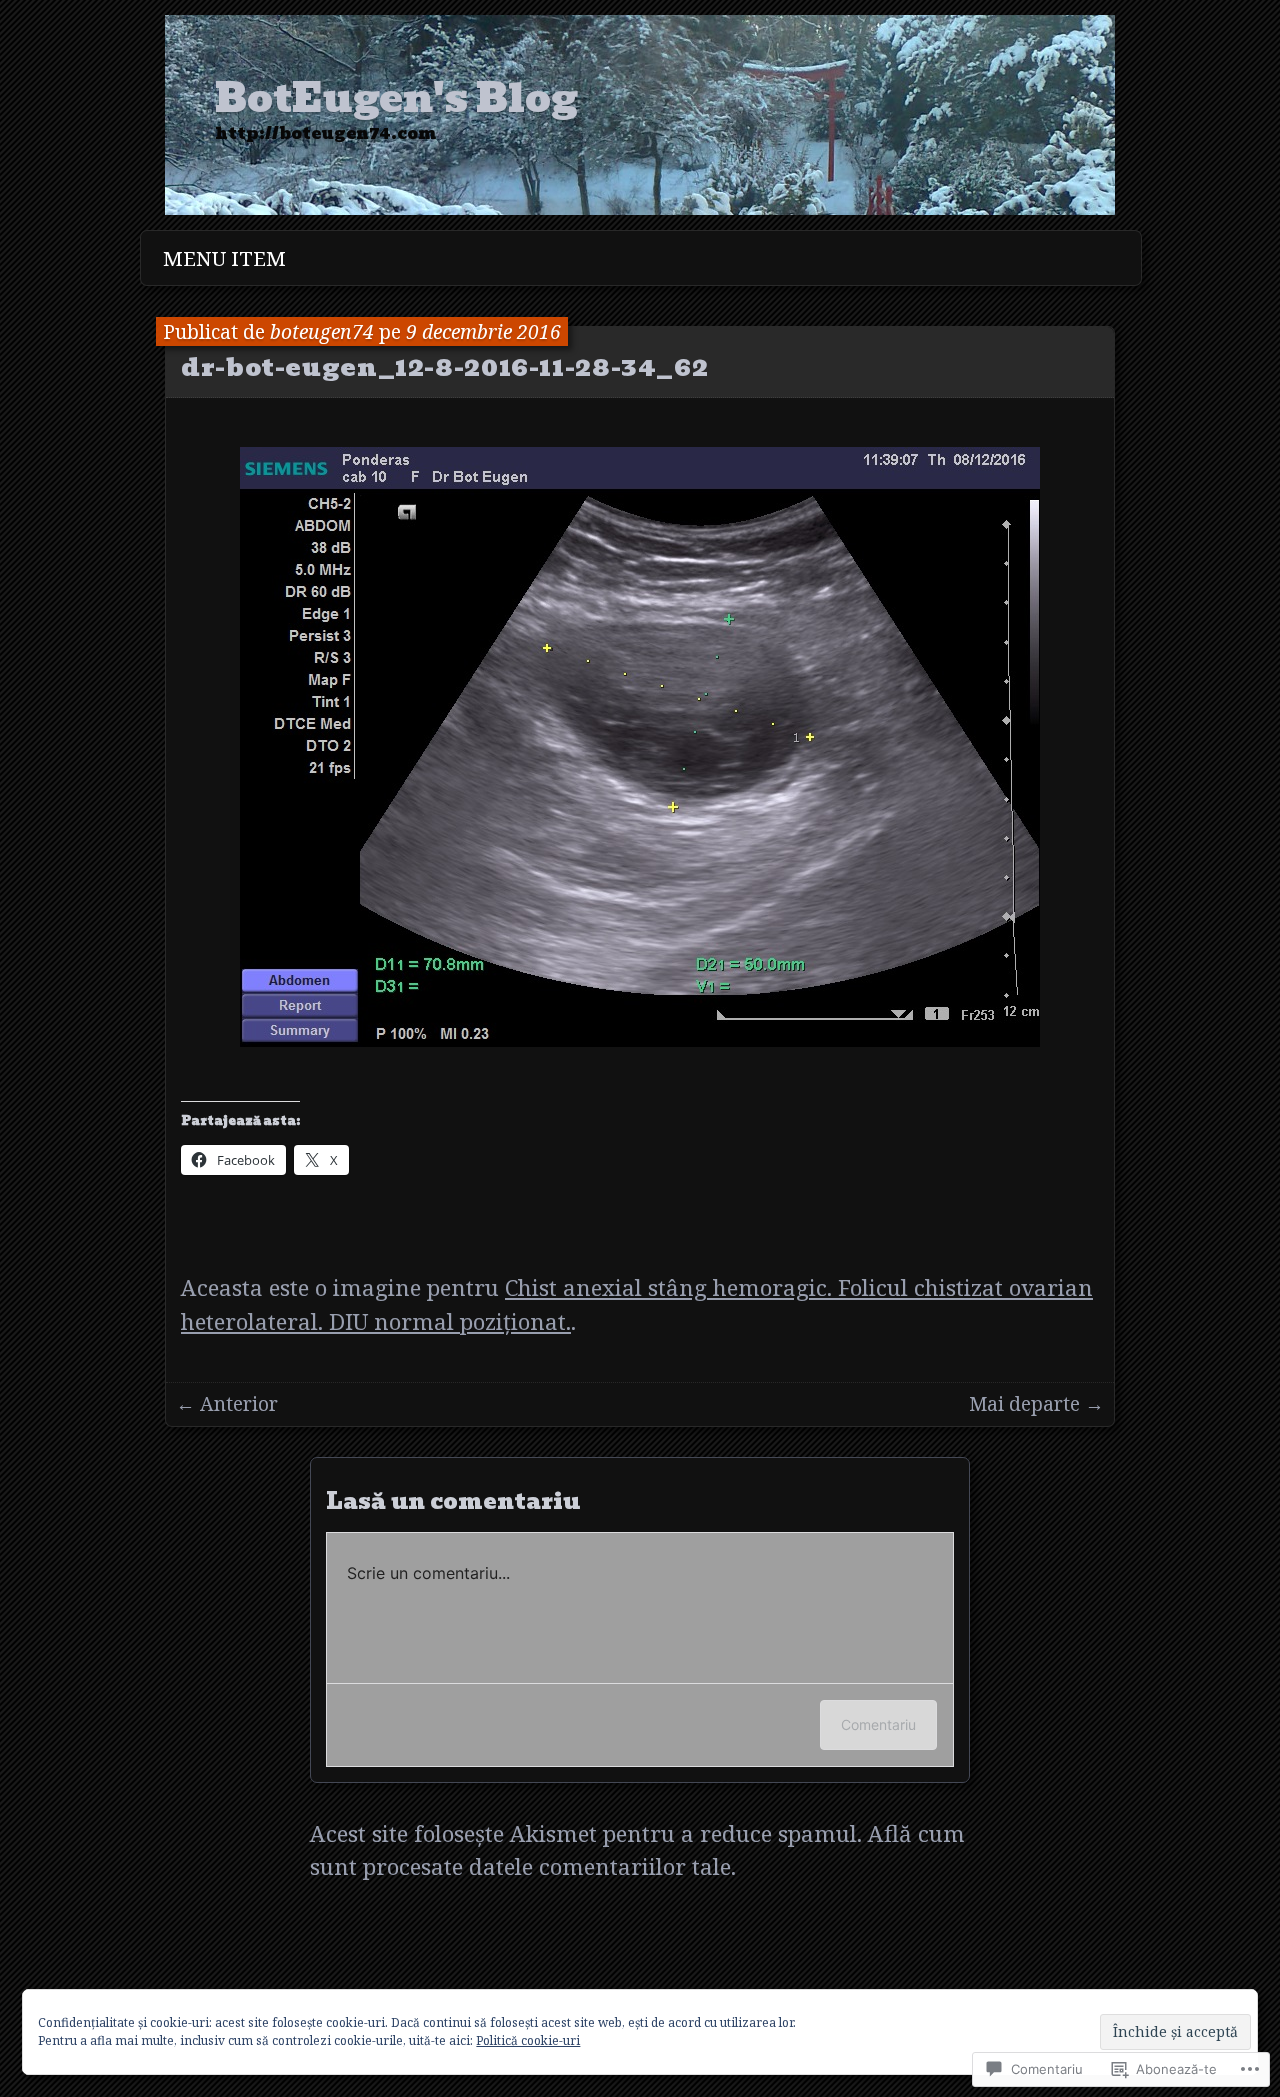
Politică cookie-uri (528, 2040)
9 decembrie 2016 (483, 331)
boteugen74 (322, 331)
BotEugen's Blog (396, 98)
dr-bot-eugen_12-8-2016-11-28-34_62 (444, 367)
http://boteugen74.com (325, 134)
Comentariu (878, 1724)
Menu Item (224, 258)
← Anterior (227, 1403)
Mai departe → (1036, 1403)
